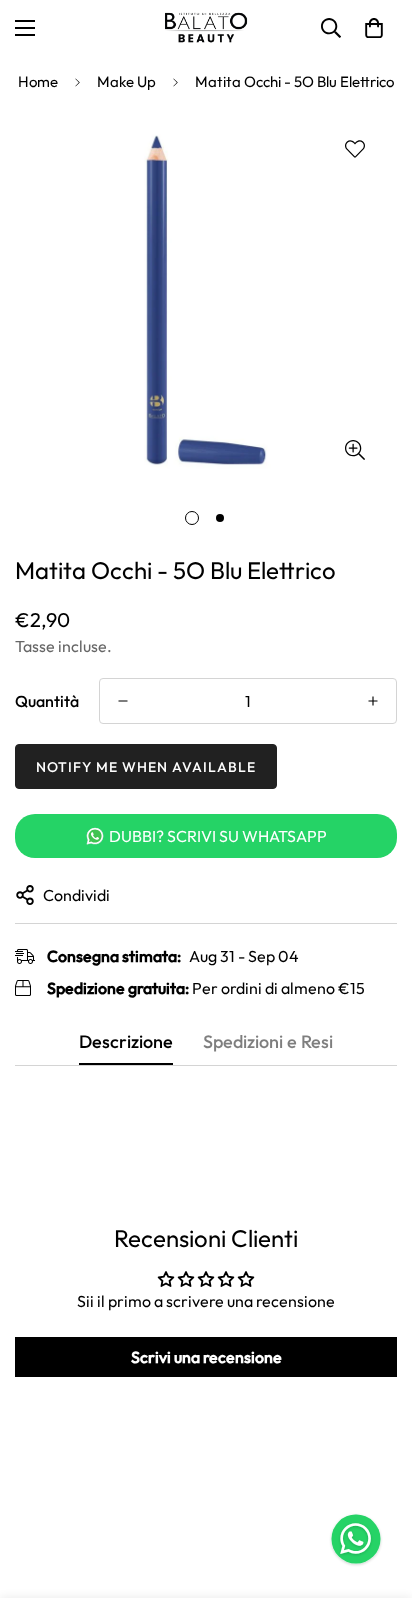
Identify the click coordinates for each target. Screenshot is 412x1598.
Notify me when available (146, 767)
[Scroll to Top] (376, 1492)
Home (38, 81)
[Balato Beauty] (206, 28)
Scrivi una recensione (206, 1357)
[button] (374, 28)
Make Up (126, 81)
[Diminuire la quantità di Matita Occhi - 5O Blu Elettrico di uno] (123, 701)
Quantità (47, 701)
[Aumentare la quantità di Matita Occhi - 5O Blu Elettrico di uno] (373, 701)
